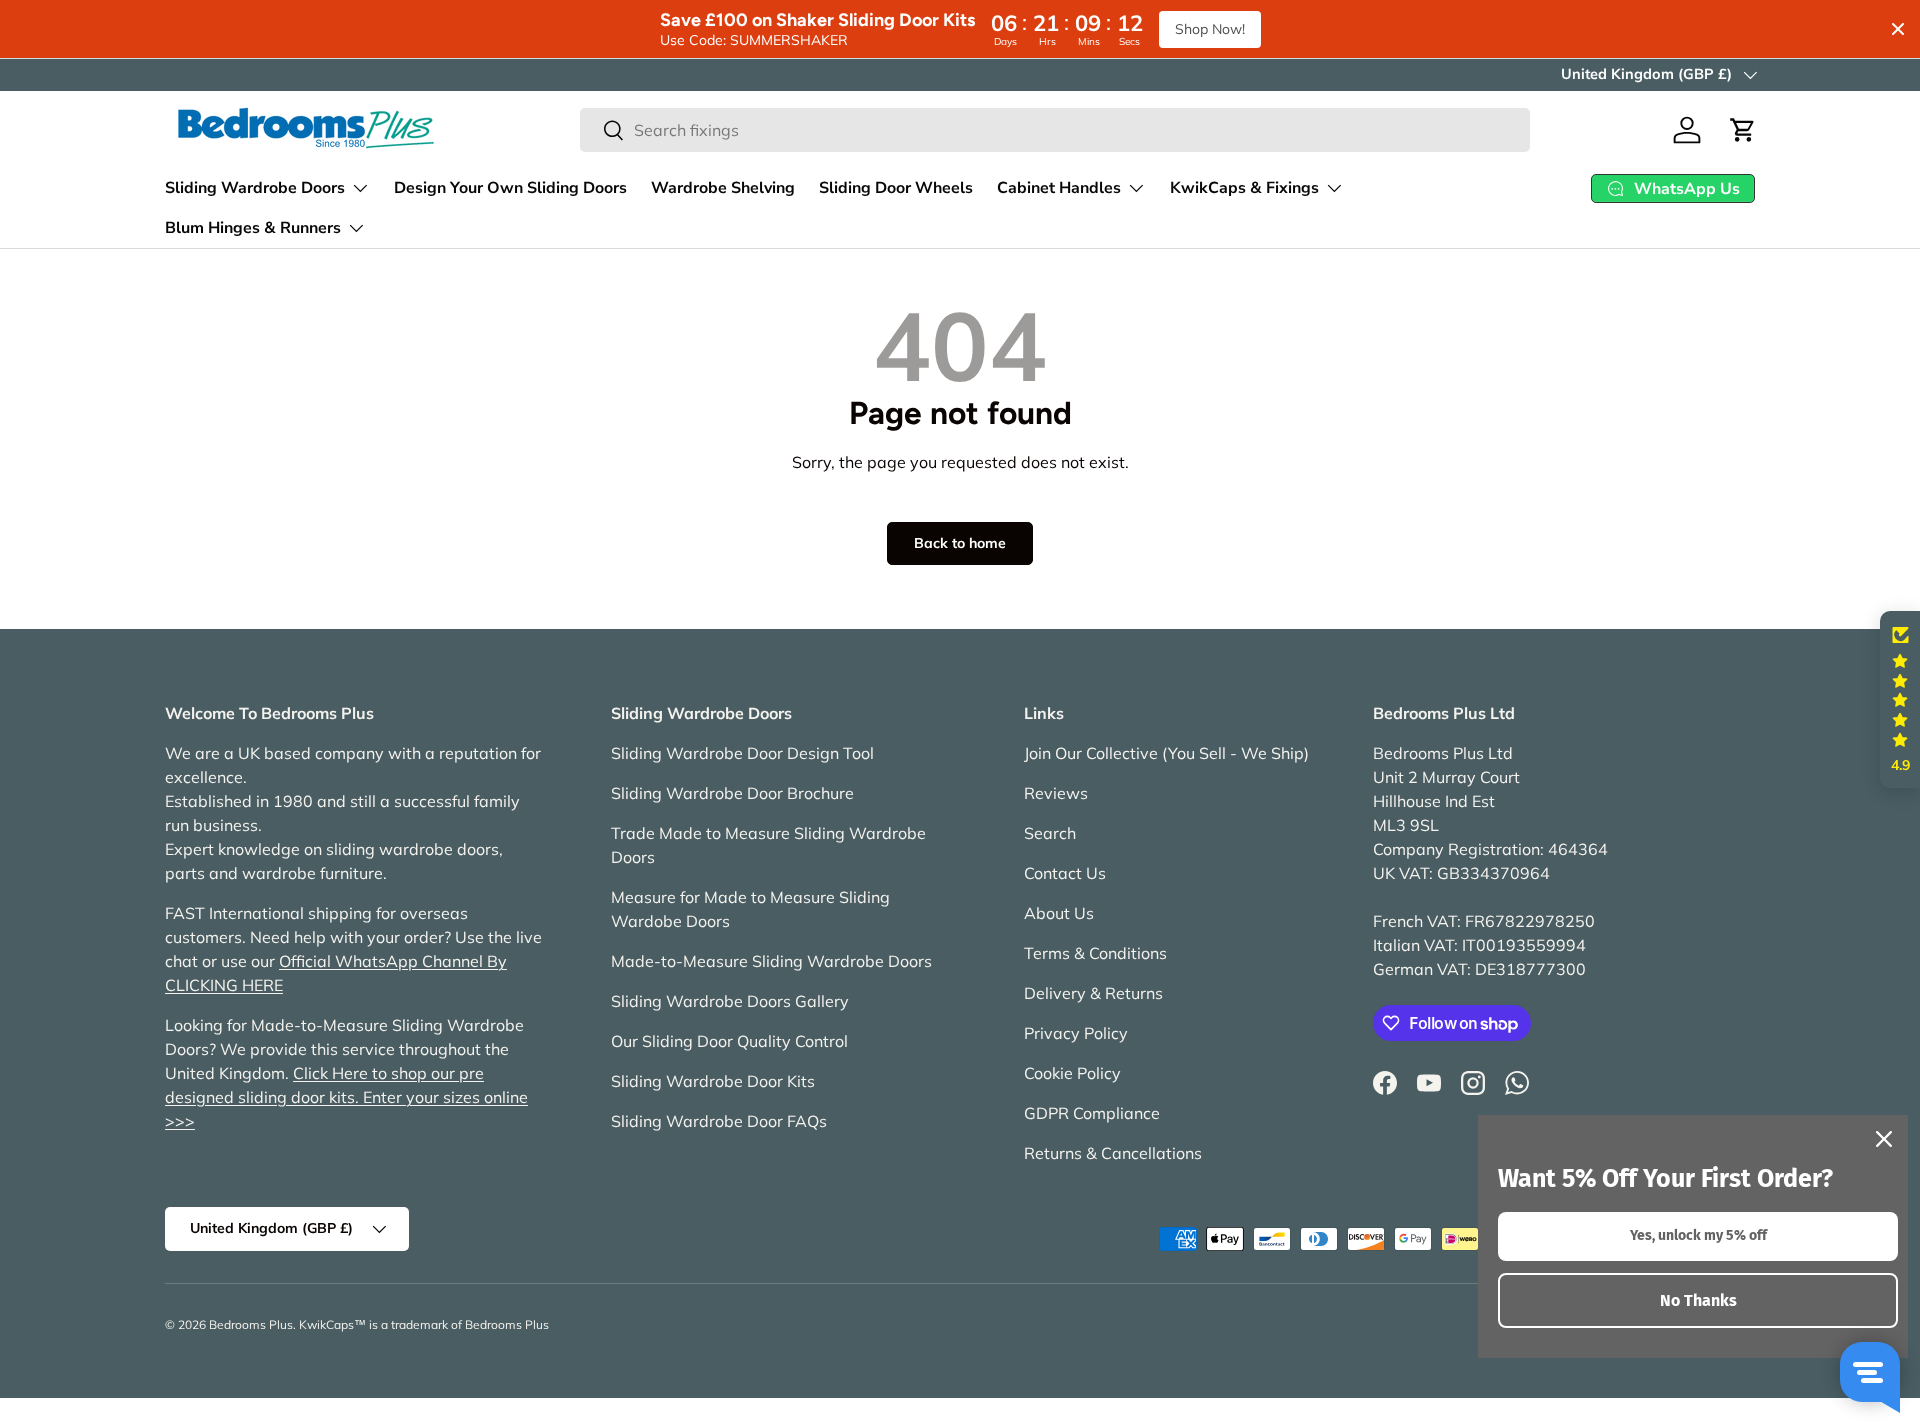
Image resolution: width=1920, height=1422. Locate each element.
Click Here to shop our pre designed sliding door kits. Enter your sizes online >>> (346, 1097)
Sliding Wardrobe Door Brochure (732, 793)
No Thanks (1698, 1300)
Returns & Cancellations (1113, 1153)
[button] (1743, 130)
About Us (1059, 913)
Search (1050, 833)
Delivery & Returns (1093, 993)
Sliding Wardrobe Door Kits (713, 1081)
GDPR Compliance (1092, 1113)
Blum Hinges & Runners (253, 228)
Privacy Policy (1076, 1033)
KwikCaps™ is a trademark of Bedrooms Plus (424, 1324)
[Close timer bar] (1898, 29)
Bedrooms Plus (251, 1324)
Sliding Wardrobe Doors (255, 188)
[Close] (1884, 1139)
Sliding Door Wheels (896, 188)
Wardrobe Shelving (723, 188)
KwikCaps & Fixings (1244, 188)
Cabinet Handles (1059, 188)
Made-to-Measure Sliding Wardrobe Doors (771, 961)
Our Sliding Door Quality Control (729, 1041)
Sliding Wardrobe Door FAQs (719, 1121)
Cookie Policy (1072, 1073)
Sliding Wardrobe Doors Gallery (730, 1001)
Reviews (1056, 793)
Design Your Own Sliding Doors (510, 188)
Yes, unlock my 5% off (1698, 1235)
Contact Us (1065, 873)
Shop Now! (1210, 29)
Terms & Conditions (1095, 953)
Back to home (960, 543)
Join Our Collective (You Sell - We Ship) (1166, 753)
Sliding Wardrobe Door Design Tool (742, 753)
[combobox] (1055, 130)
